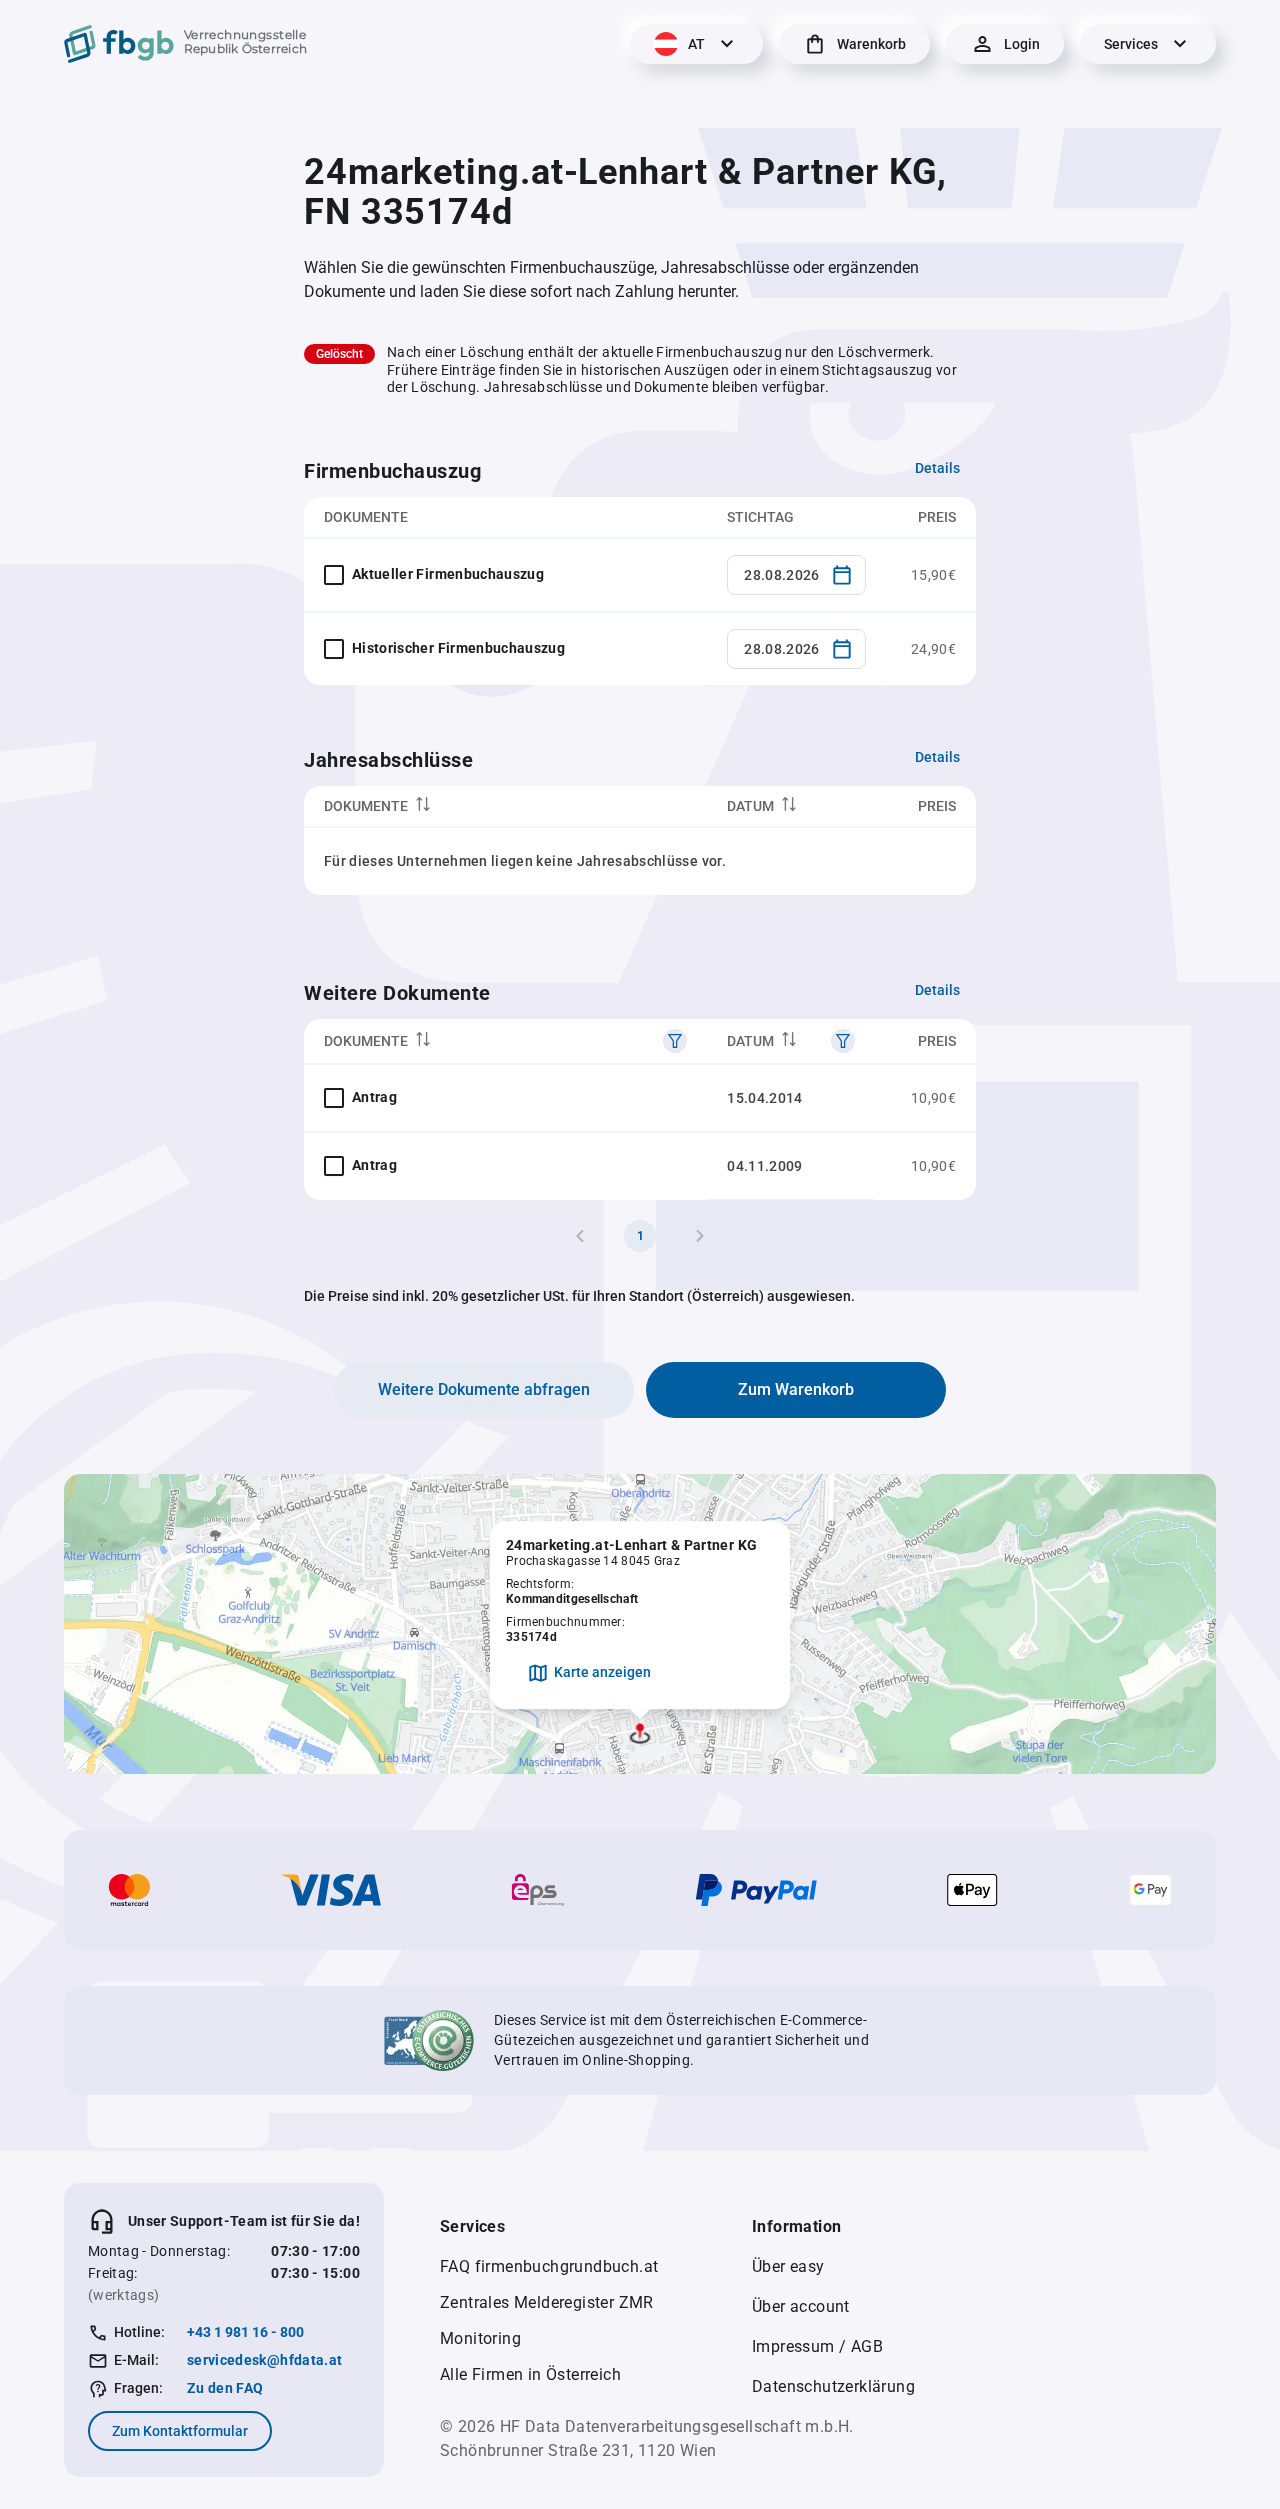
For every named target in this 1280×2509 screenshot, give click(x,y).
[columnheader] (505, 806)
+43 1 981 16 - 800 (245, 2332)
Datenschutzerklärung (833, 2386)
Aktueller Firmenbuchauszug (448, 574)
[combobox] (796, 575)
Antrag (374, 1097)
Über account (801, 2306)
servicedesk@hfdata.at (264, 2360)
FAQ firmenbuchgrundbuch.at (549, 2266)
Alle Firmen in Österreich (530, 2374)
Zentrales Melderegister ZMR (547, 2302)
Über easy (788, 2266)
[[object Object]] (675, 1041)
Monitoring (480, 2338)
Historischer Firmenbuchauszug (458, 648)
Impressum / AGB (817, 2346)
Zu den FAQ (225, 2388)
